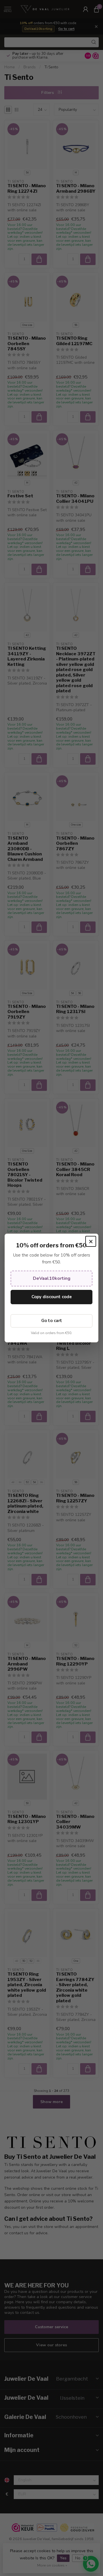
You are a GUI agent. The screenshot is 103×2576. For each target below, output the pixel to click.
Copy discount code (52, 1297)
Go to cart (52, 1321)
